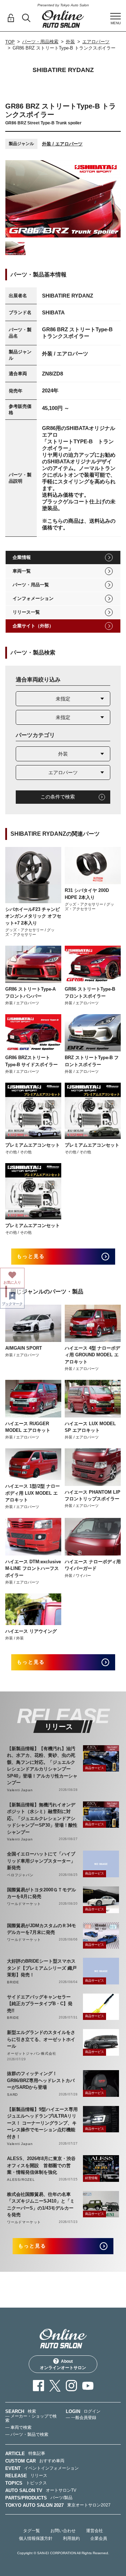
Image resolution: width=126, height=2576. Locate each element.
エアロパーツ (96, 42)
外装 (70, 42)
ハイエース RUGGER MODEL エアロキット (28, 1427)
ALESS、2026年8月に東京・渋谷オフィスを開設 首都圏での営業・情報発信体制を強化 (41, 2165)
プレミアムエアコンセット (33, 1145)
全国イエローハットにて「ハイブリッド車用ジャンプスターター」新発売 (41, 1861)
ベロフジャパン (20, 1875)
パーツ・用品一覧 (31, 585)
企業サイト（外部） (33, 626)
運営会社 (94, 2531)
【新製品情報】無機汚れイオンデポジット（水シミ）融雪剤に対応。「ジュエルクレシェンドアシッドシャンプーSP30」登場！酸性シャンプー (42, 1818)
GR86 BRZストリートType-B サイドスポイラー (31, 1061)
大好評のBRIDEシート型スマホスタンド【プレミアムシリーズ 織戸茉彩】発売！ (42, 1968)
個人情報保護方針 (36, 2538)
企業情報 (22, 557)
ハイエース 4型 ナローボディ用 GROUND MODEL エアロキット (92, 1355)
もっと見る (31, 1256)
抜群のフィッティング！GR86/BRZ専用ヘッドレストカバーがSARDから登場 (41, 2080)
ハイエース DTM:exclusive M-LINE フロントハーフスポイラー (33, 1569)
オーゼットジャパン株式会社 (31, 2053)
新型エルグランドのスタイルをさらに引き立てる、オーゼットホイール (41, 2039)
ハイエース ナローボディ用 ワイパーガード (93, 1565)
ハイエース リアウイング (31, 1631)
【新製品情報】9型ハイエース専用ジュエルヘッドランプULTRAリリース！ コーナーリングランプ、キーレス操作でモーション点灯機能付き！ (42, 2123)
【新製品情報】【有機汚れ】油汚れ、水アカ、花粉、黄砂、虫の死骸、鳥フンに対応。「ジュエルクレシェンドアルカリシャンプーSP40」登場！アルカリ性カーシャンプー (42, 1766)
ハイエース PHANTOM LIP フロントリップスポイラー (93, 1496)
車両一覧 (22, 571)
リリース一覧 (26, 612)
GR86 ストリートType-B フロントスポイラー (90, 993)
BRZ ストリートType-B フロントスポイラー (92, 1061)
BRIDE (13, 1982)
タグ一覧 (31, 2531)
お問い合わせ (63, 2531)
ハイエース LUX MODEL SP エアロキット (90, 1427)
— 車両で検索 (18, 2427)
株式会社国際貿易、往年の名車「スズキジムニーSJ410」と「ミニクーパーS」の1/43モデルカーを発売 (41, 2205)
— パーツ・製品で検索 (27, 2434)
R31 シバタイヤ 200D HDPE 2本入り (87, 894)
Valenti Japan (20, 1790)
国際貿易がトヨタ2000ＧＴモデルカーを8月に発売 (41, 1893)
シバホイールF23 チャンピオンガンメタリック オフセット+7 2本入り (33, 916)
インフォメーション (33, 598)
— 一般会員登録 (81, 2418)
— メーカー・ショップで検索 (31, 2418)
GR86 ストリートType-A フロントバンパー (33, 993)
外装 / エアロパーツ (62, 144)
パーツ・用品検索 (40, 42)
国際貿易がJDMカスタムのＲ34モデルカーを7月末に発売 (41, 1929)
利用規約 (71, 2538)
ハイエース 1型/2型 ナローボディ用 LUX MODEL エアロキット (33, 1493)
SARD (12, 2095)
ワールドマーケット (24, 1904)
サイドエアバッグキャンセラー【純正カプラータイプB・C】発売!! (40, 2004)
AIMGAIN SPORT (24, 1348)
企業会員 (99, 2538)
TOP (10, 42)
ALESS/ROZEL (21, 2180)
